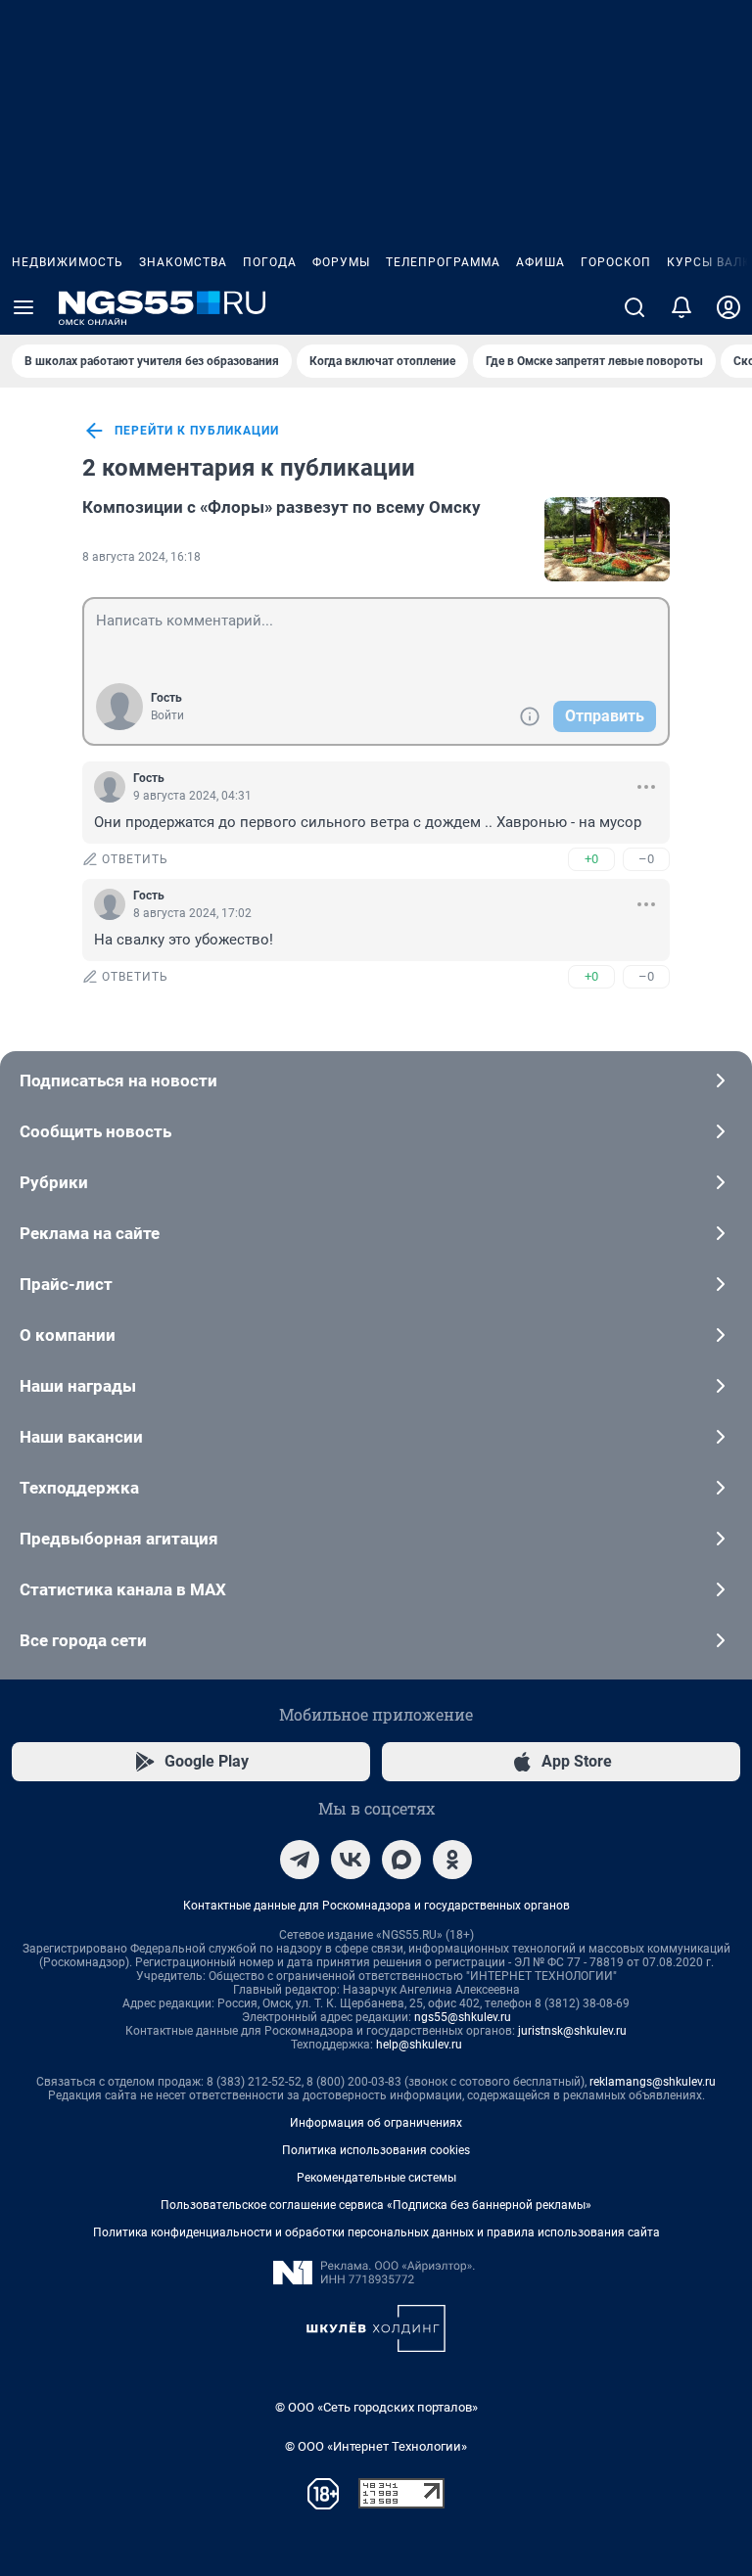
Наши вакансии (81, 1437)
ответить (135, 859)
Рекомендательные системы (376, 2178)
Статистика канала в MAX (123, 1589)
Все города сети (83, 1640)
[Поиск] (634, 307)
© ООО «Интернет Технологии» (376, 2446)
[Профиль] (728, 307)
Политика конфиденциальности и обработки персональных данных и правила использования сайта (376, 2232)
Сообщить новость (95, 1131)
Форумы (341, 262)
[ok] (452, 1860)
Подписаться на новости (118, 1081)
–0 (646, 859)
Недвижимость (68, 262)
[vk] (351, 1860)
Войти (167, 715)
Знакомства (183, 262)
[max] (401, 1860)
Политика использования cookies (376, 2150)
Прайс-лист (66, 1284)
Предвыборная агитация (119, 1539)
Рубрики (54, 1182)
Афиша (540, 262)
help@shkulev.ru (419, 2045)
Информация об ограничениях (376, 2123)
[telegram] (300, 1860)
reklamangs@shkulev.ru (653, 2082)
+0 (591, 859)
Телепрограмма (443, 262)
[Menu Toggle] (23, 307)
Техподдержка (79, 1488)
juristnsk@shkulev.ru (572, 2031)
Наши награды (78, 1386)
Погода (270, 262)
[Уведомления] (681, 307)
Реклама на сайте (90, 1233)
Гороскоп (616, 262)
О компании (68, 1335)
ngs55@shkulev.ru (463, 2017)
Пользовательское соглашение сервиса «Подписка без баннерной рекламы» (376, 2205)
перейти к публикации (197, 431)
